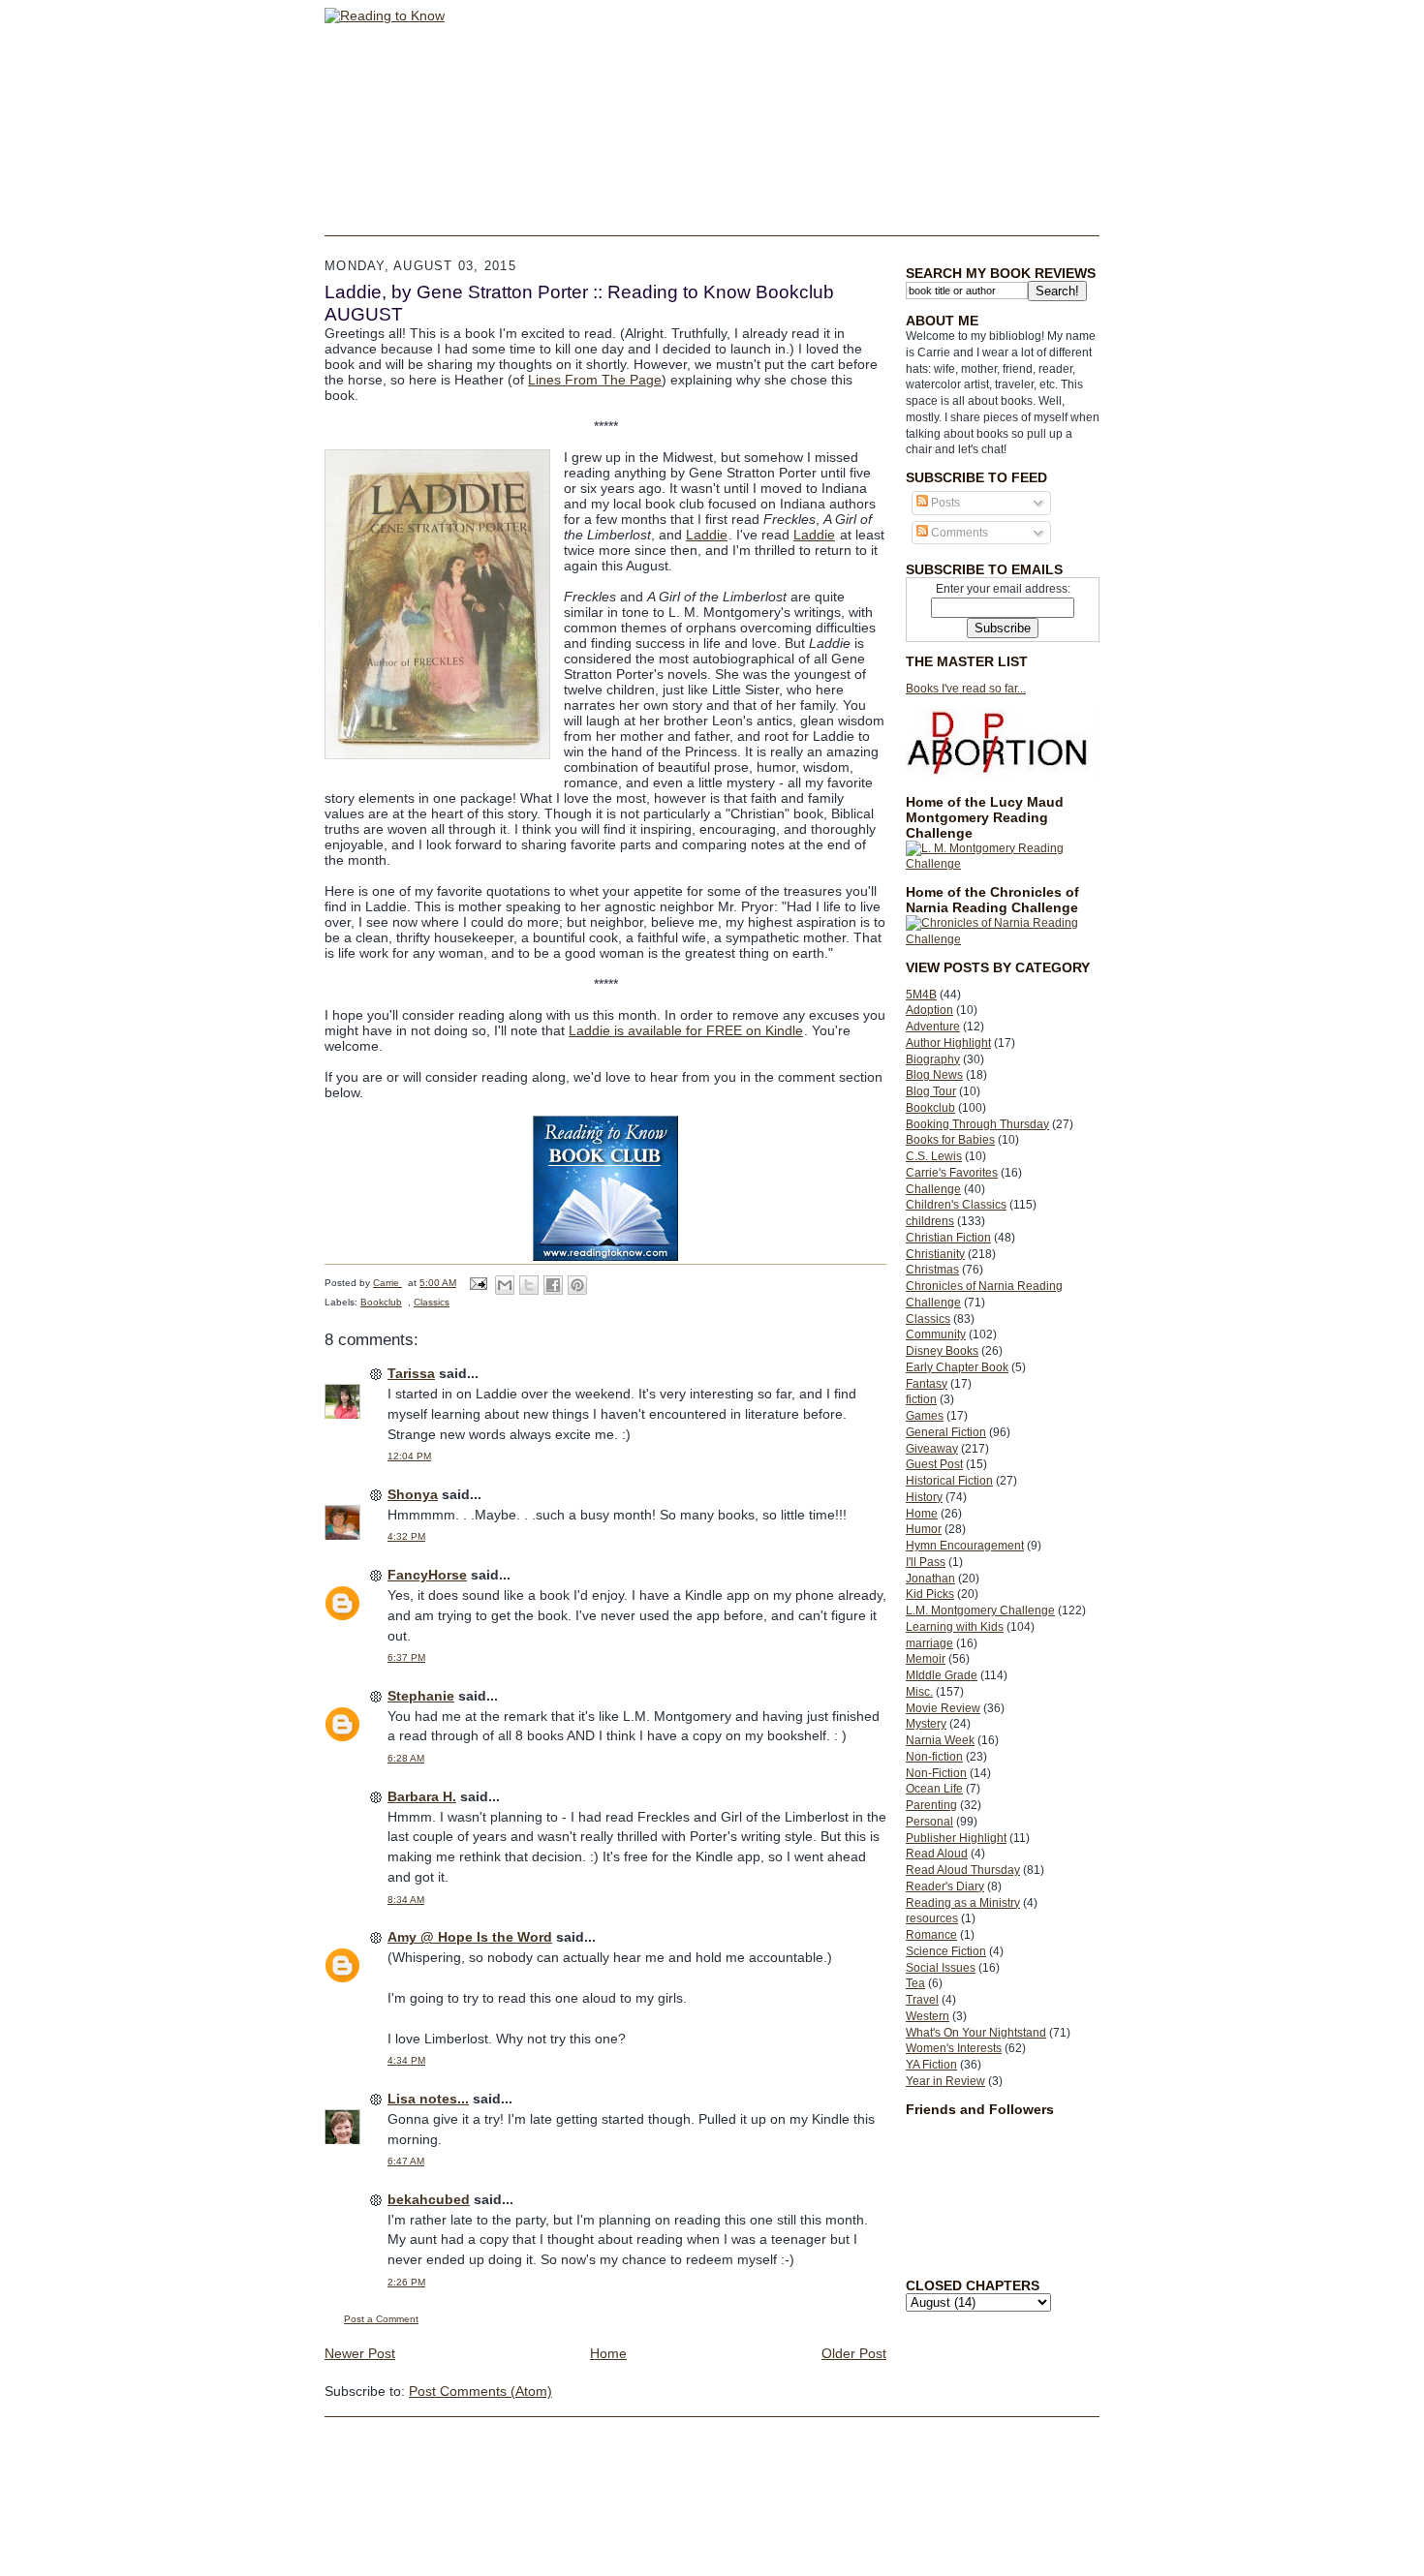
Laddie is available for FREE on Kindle (686, 1030)
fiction (921, 1399)
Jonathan (930, 1579)
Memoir (926, 1659)
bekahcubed (429, 2199)
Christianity (935, 1254)
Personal (929, 1822)
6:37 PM (406, 1657)
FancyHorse (427, 1575)
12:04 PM (409, 1456)
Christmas (932, 1270)
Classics (928, 1319)
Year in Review (945, 2081)
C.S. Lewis (934, 1156)
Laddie (707, 535)
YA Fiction (931, 2065)
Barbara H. (422, 1796)
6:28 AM (406, 1758)
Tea (915, 1983)
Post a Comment (381, 2319)
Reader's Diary (945, 1886)
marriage (929, 1643)
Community (936, 1334)
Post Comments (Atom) (480, 2391)
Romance (931, 1935)
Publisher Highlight (956, 1838)
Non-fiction (934, 1757)
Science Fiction (946, 1951)
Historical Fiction (949, 1481)
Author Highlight (948, 1043)
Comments (958, 533)
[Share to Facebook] (553, 1285)
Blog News (934, 1075)
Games (925, 1416)
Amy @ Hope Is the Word (470, 1937)
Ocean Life (934, 1789)
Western (928, 2016)
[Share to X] (529, 1285)
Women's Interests (954, 2048)
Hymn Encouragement (965, 1546)
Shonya (413, 1494)
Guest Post (934, 1464)
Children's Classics (956, 1205)
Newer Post (360, 2353)
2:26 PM (406, 2282)
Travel (922, 2000)
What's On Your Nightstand (976, 2033)
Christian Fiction (948, 1238)
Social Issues (941, 1968)
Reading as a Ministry (963, 1903)
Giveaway (932, 1449)
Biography (933, 1059)
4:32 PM (406, 1536)
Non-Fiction (936, 1773)
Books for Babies (950, 1140)
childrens (930, 1221)
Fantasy (927, 1384)
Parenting (931, 1805)
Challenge (933, 1189)
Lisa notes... (428, 2099)
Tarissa (411, 1373)
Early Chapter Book (957, 1367)
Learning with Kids (955, 1627)
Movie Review (943, 1708)
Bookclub (930, 1108)
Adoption (929, 1010)
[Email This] (505, 1285)
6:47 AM (406, 2161)
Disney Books (942, 1351)
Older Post (854, 2353)
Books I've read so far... (966, 689)
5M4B (921, 995)
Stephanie (421, 1696)
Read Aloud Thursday (963, 1870)
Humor (924, 1529)
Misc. (919, 1692)
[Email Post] (478, 1283)
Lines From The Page (595, 380)
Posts (944, 503)
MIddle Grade (942, 1675)
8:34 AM (406, 1900)
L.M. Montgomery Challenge (980, 1610)
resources (932, 1918)
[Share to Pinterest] (577, 1285)
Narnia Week (940, 1740)
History (924, 1497)
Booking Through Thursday (977, 1124)
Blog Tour (931, 1091)
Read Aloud (937, 1854)
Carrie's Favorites (952, 1173)
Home (922, 1514)
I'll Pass (926, 1562)
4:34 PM (406, 2060)
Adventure (933, 1027)
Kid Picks (930, 1594)
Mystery (926, 1724)
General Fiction (946, 1432)
